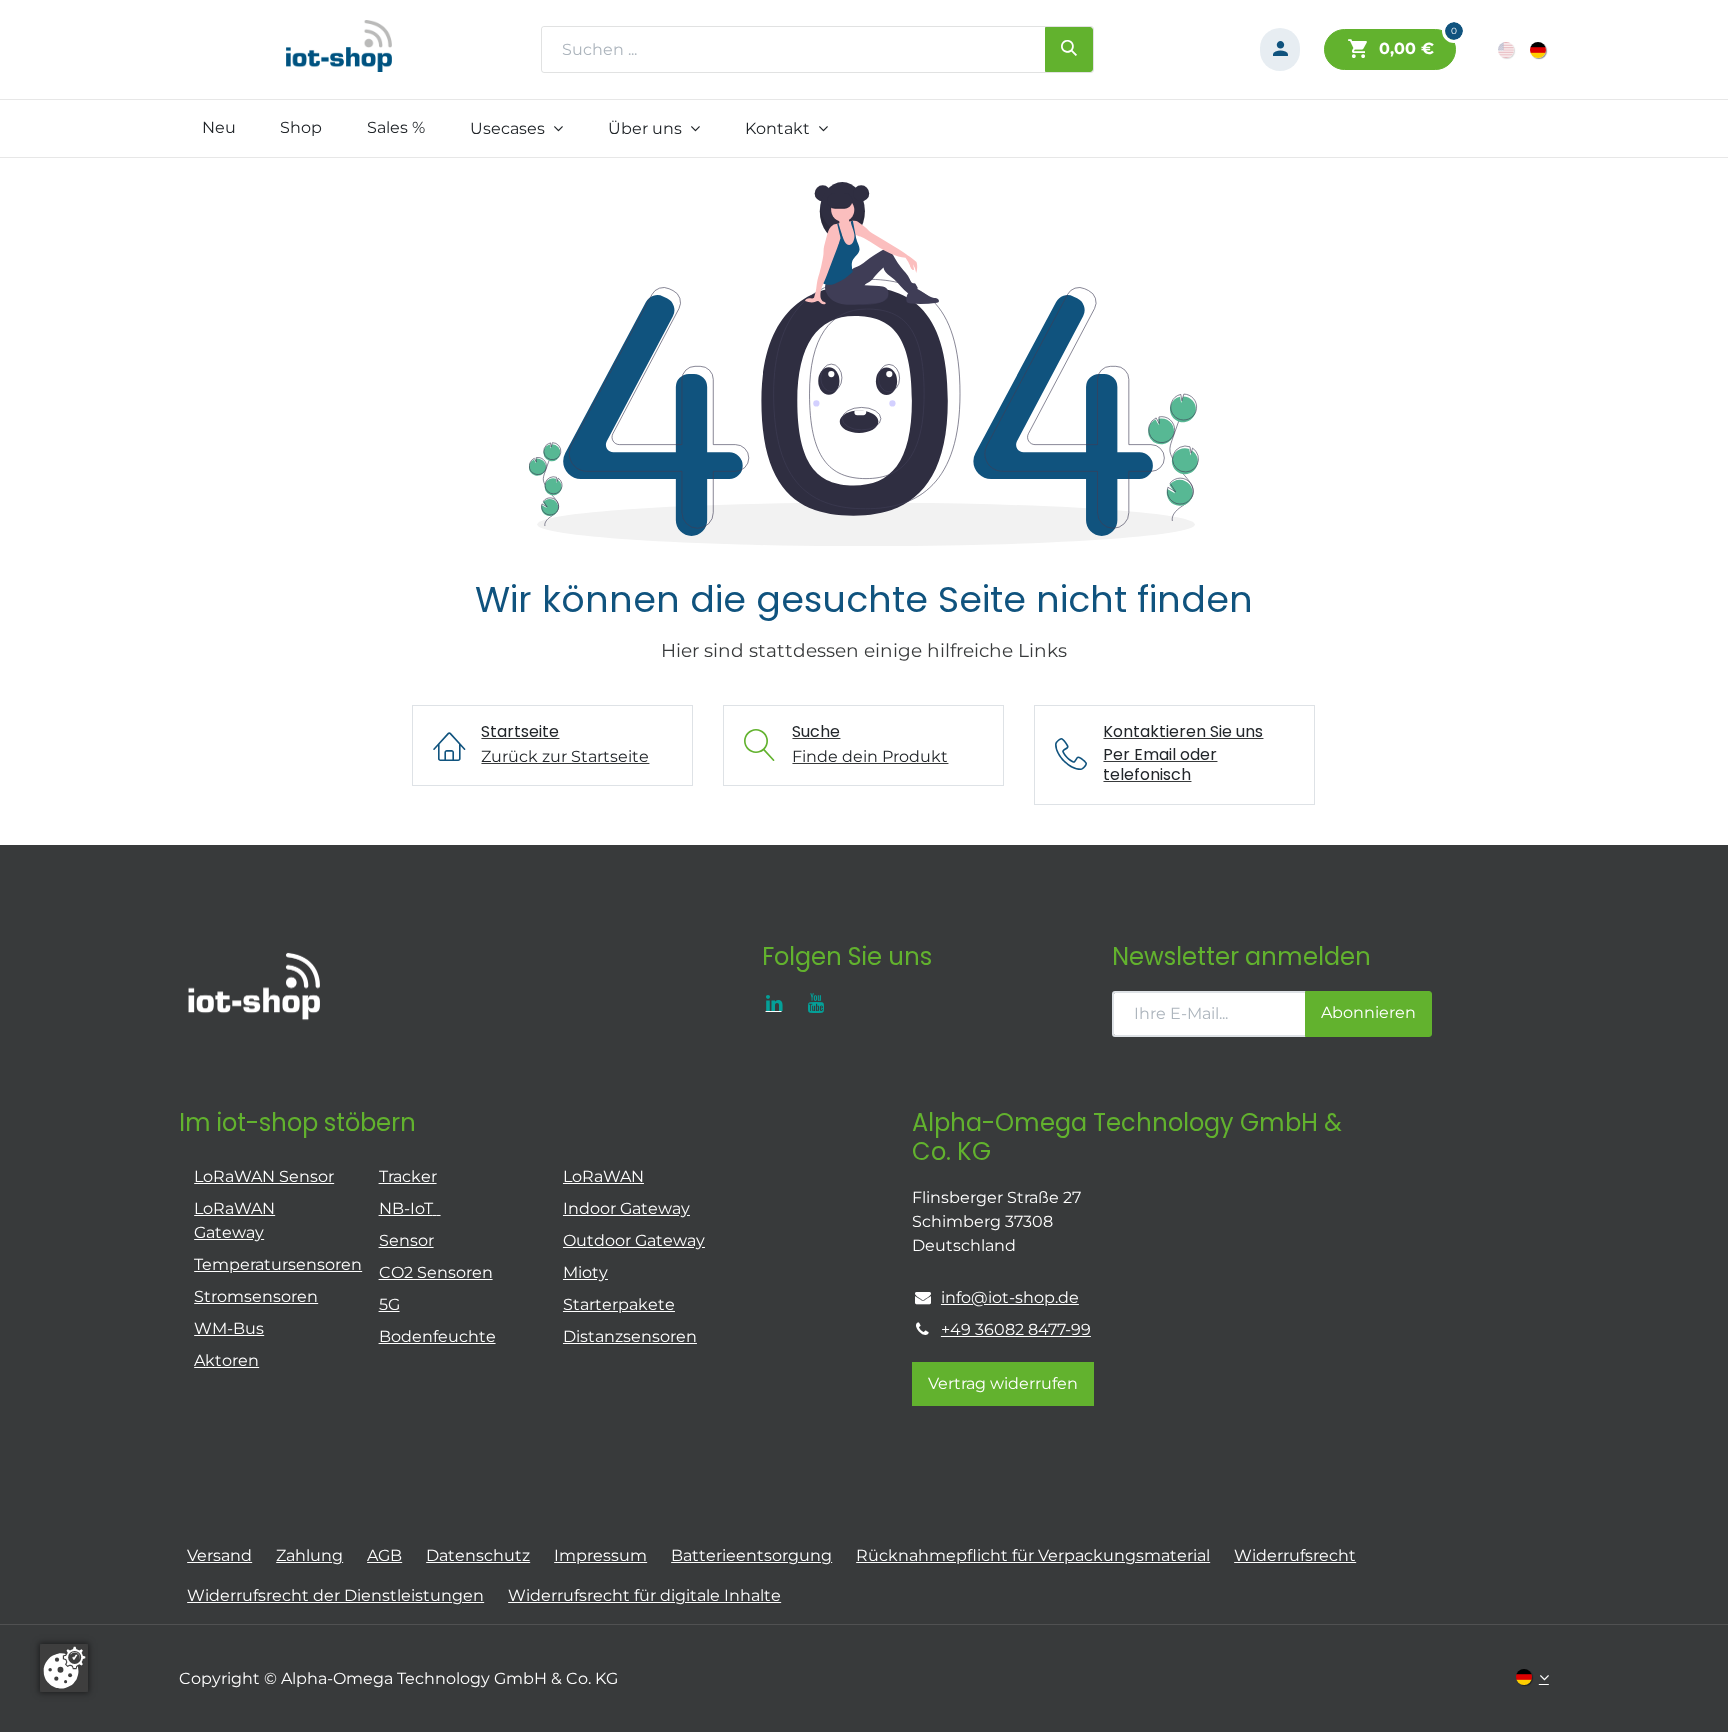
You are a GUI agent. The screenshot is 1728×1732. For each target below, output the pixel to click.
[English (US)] (1507, 49)
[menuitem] (218, 128)
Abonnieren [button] (1368, 1012)
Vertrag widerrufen (1003, 1383)
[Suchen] (1069, 49)
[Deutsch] (1539, 49)
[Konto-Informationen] (1280, 49)
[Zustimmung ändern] (64, 1668)
